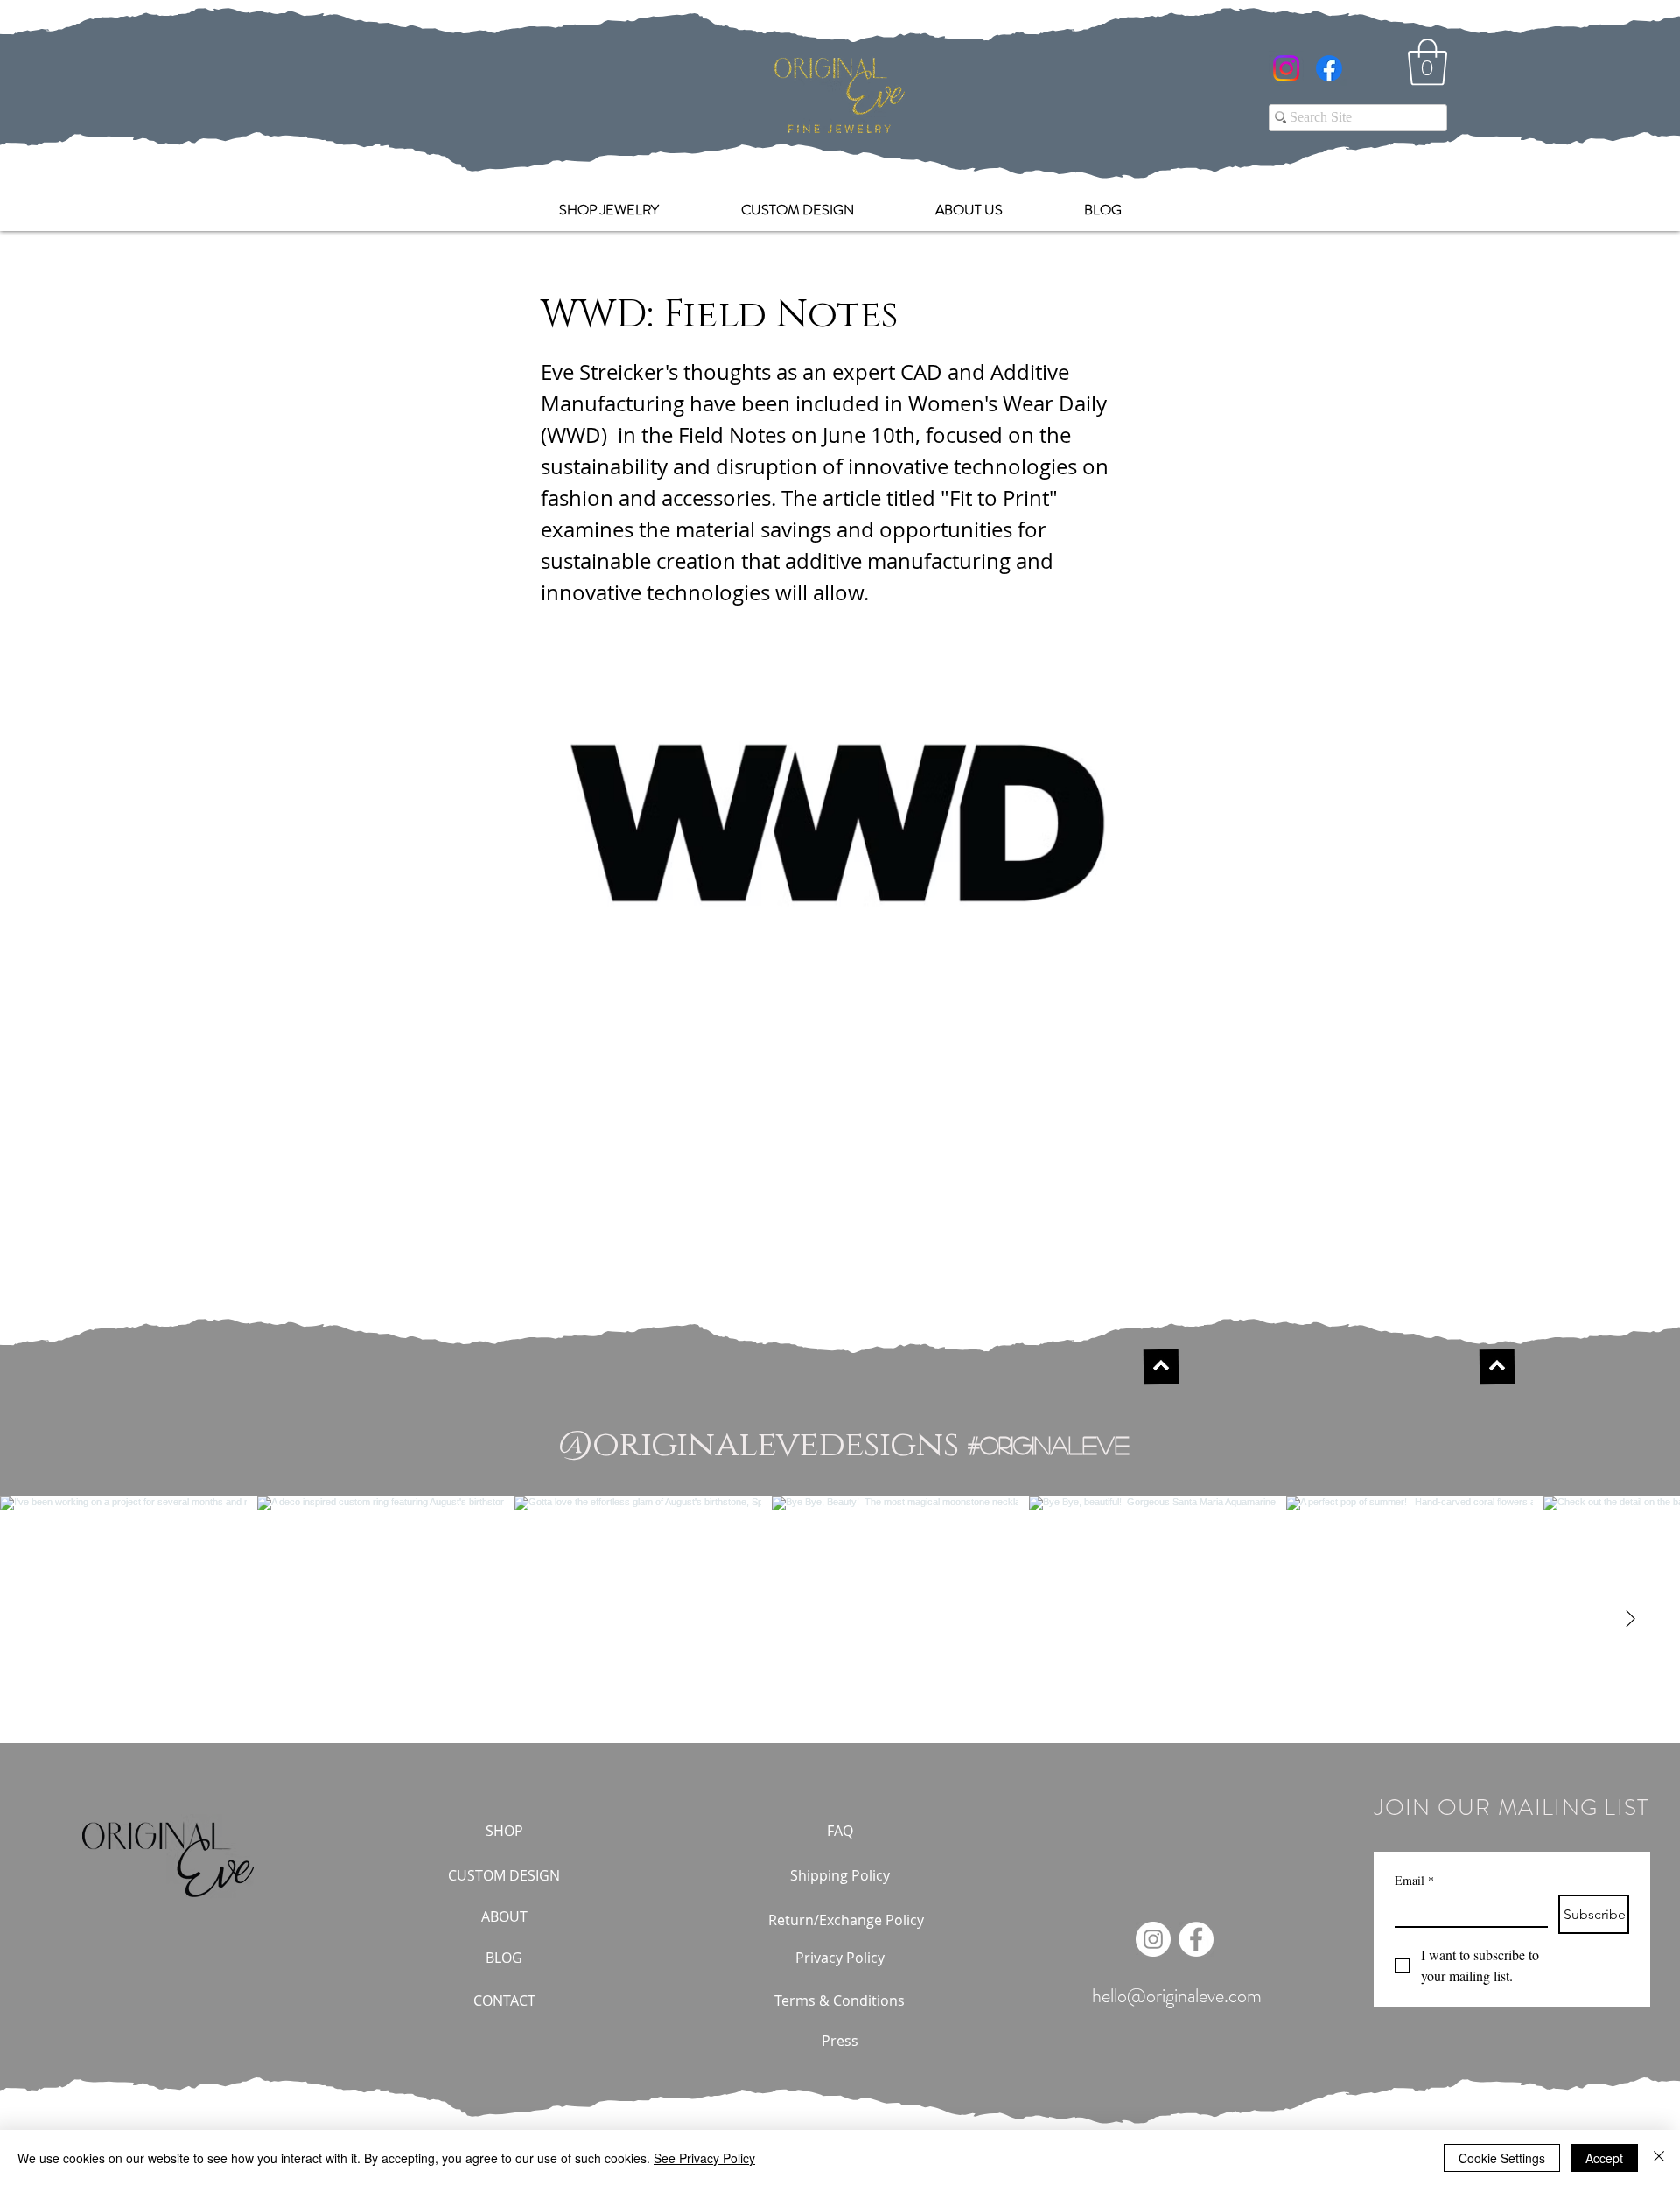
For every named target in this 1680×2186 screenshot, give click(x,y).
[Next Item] (1630, 1620)
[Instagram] (1286, 68)
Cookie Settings (1502, 2158)
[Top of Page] (1161, 1367)
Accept (1604, 2158)
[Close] (1659, 2158)
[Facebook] (1329, 68)
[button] (1428, 62)
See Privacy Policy (704, 2158)
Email (1414, 1880)
